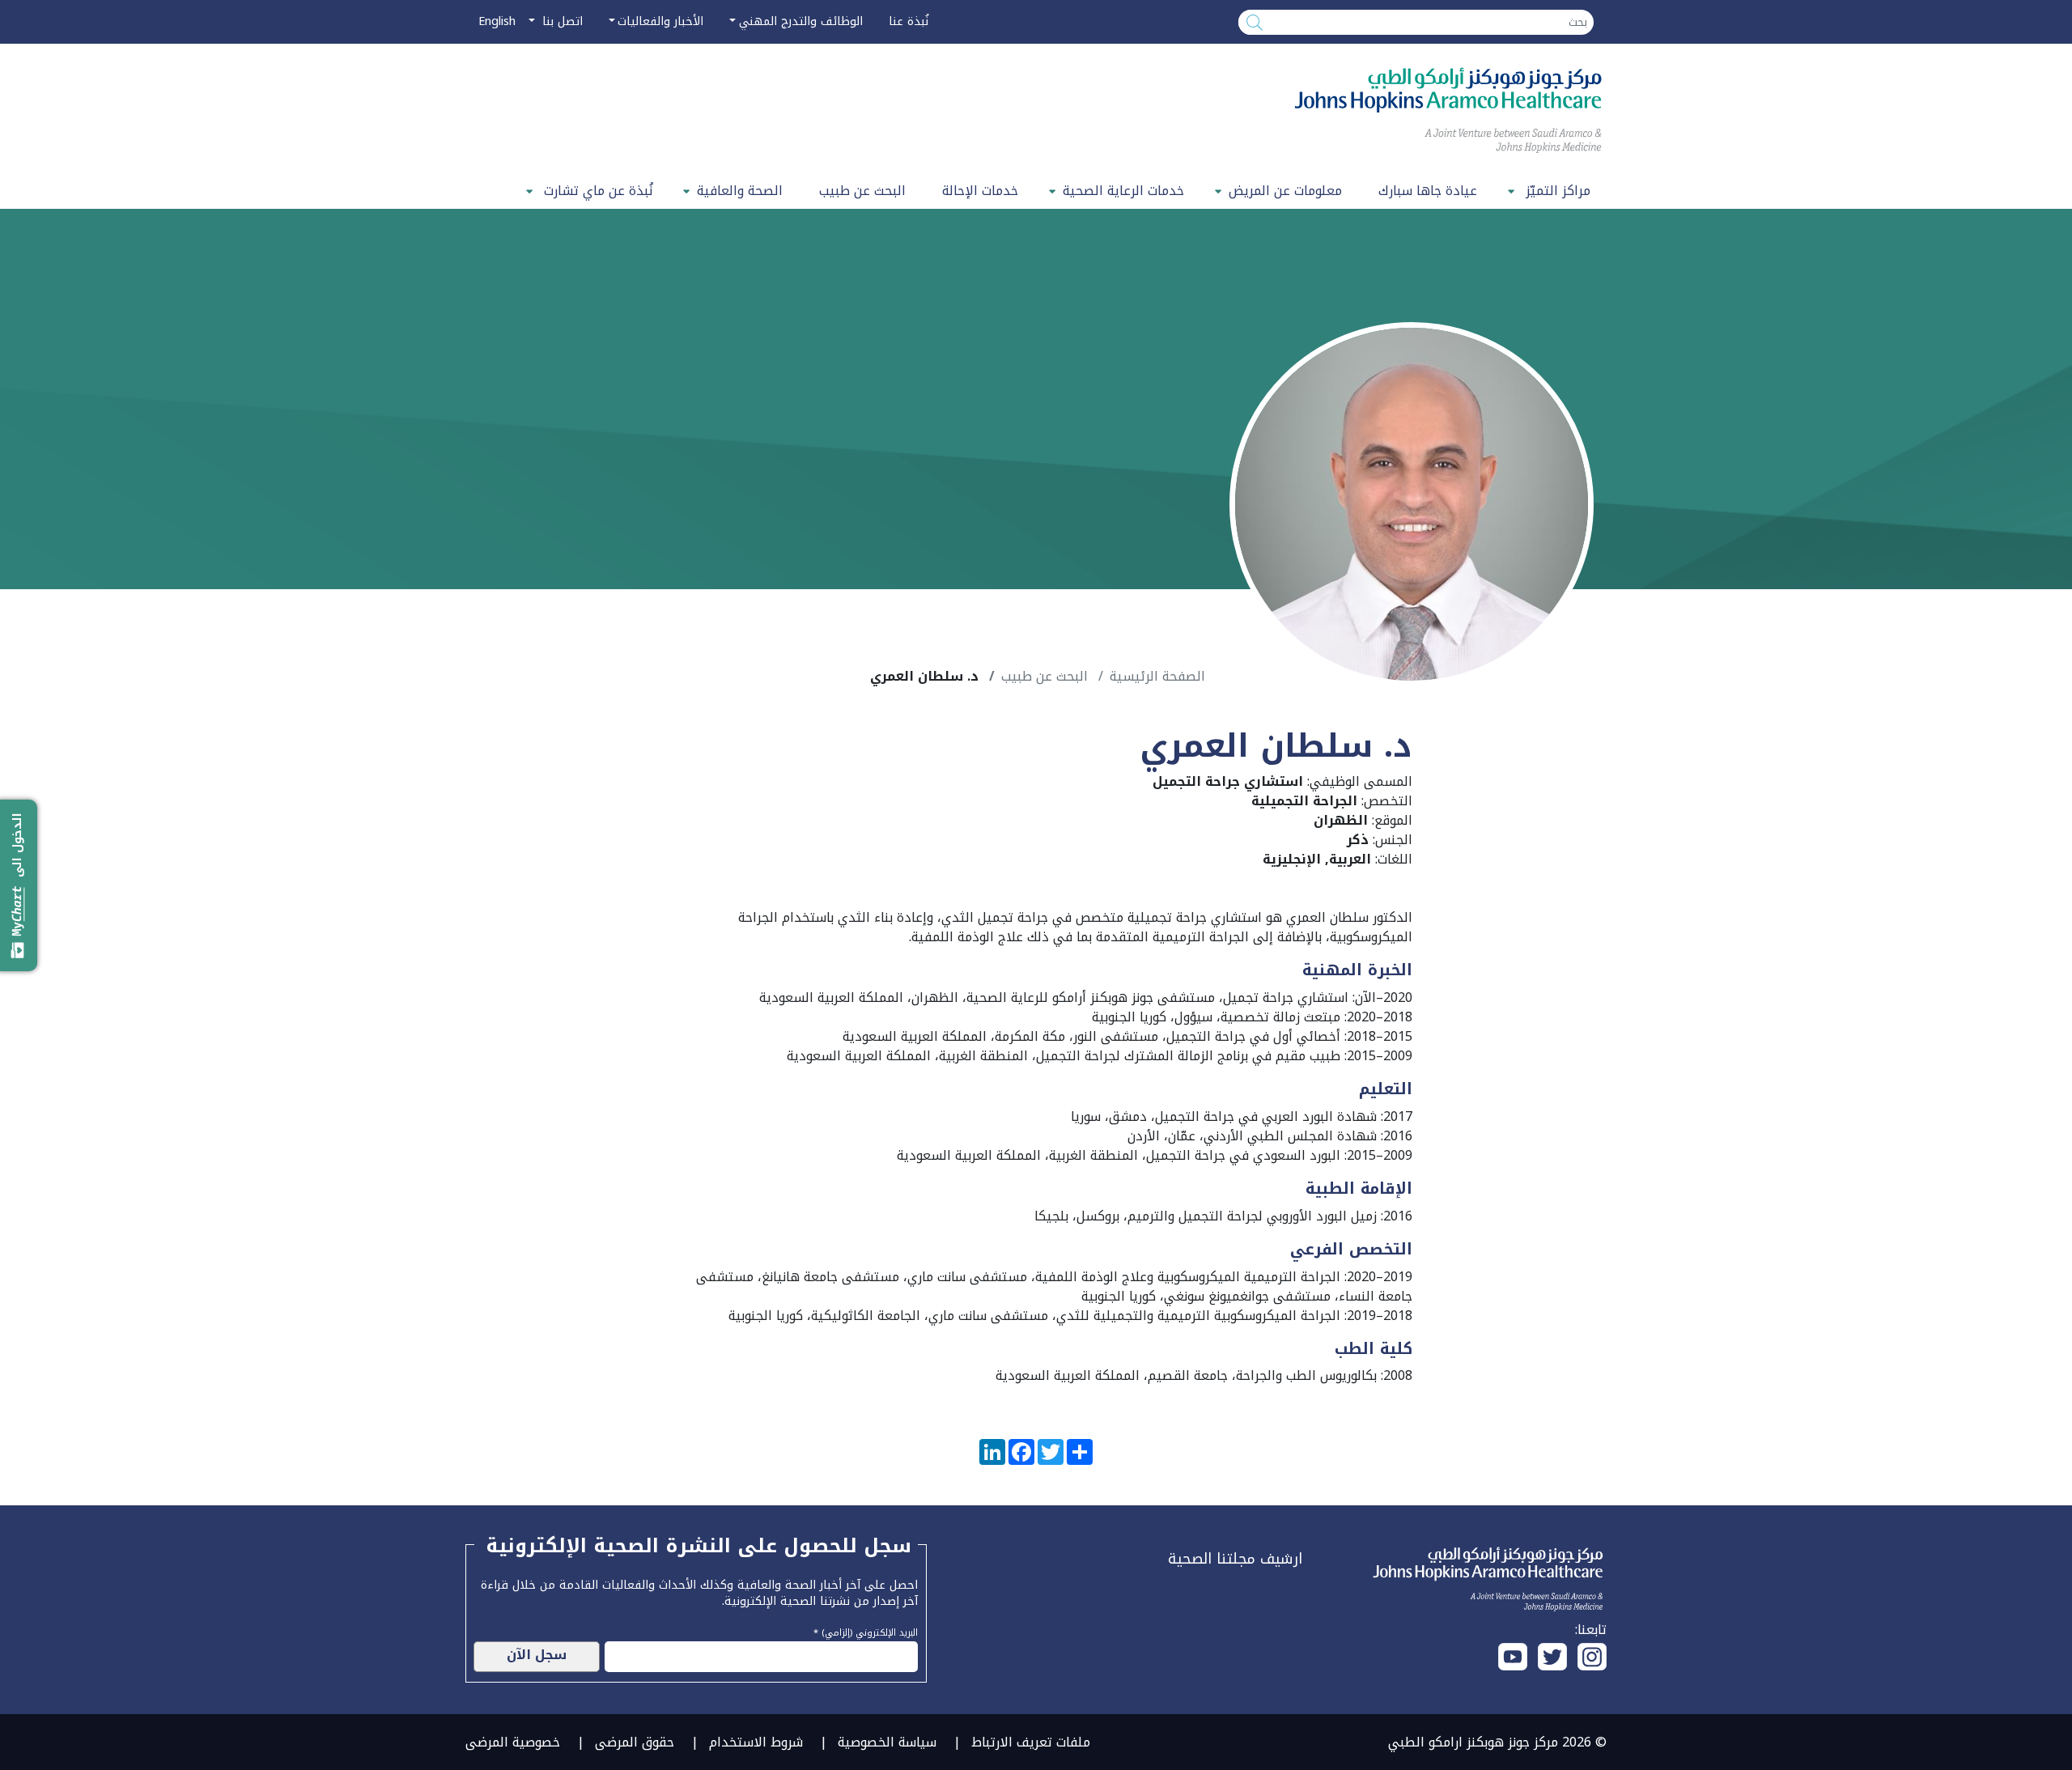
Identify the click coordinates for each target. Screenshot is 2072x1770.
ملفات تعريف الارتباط (1031, 1742)
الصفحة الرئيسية (1157, 676)
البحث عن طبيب (862, 191)
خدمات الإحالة (980, 191)
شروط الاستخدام (756, 1742)
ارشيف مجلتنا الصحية (1235, 1559)
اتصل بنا (560, 21)
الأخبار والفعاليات (660, 21)
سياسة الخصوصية (887, 1742)
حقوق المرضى (635, 1742)
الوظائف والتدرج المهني (801, 21)
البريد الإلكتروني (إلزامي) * (866, 1631)
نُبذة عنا (909, 21)
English (497, 21)
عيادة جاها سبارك (1428, 191)
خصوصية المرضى (513, 1742)
